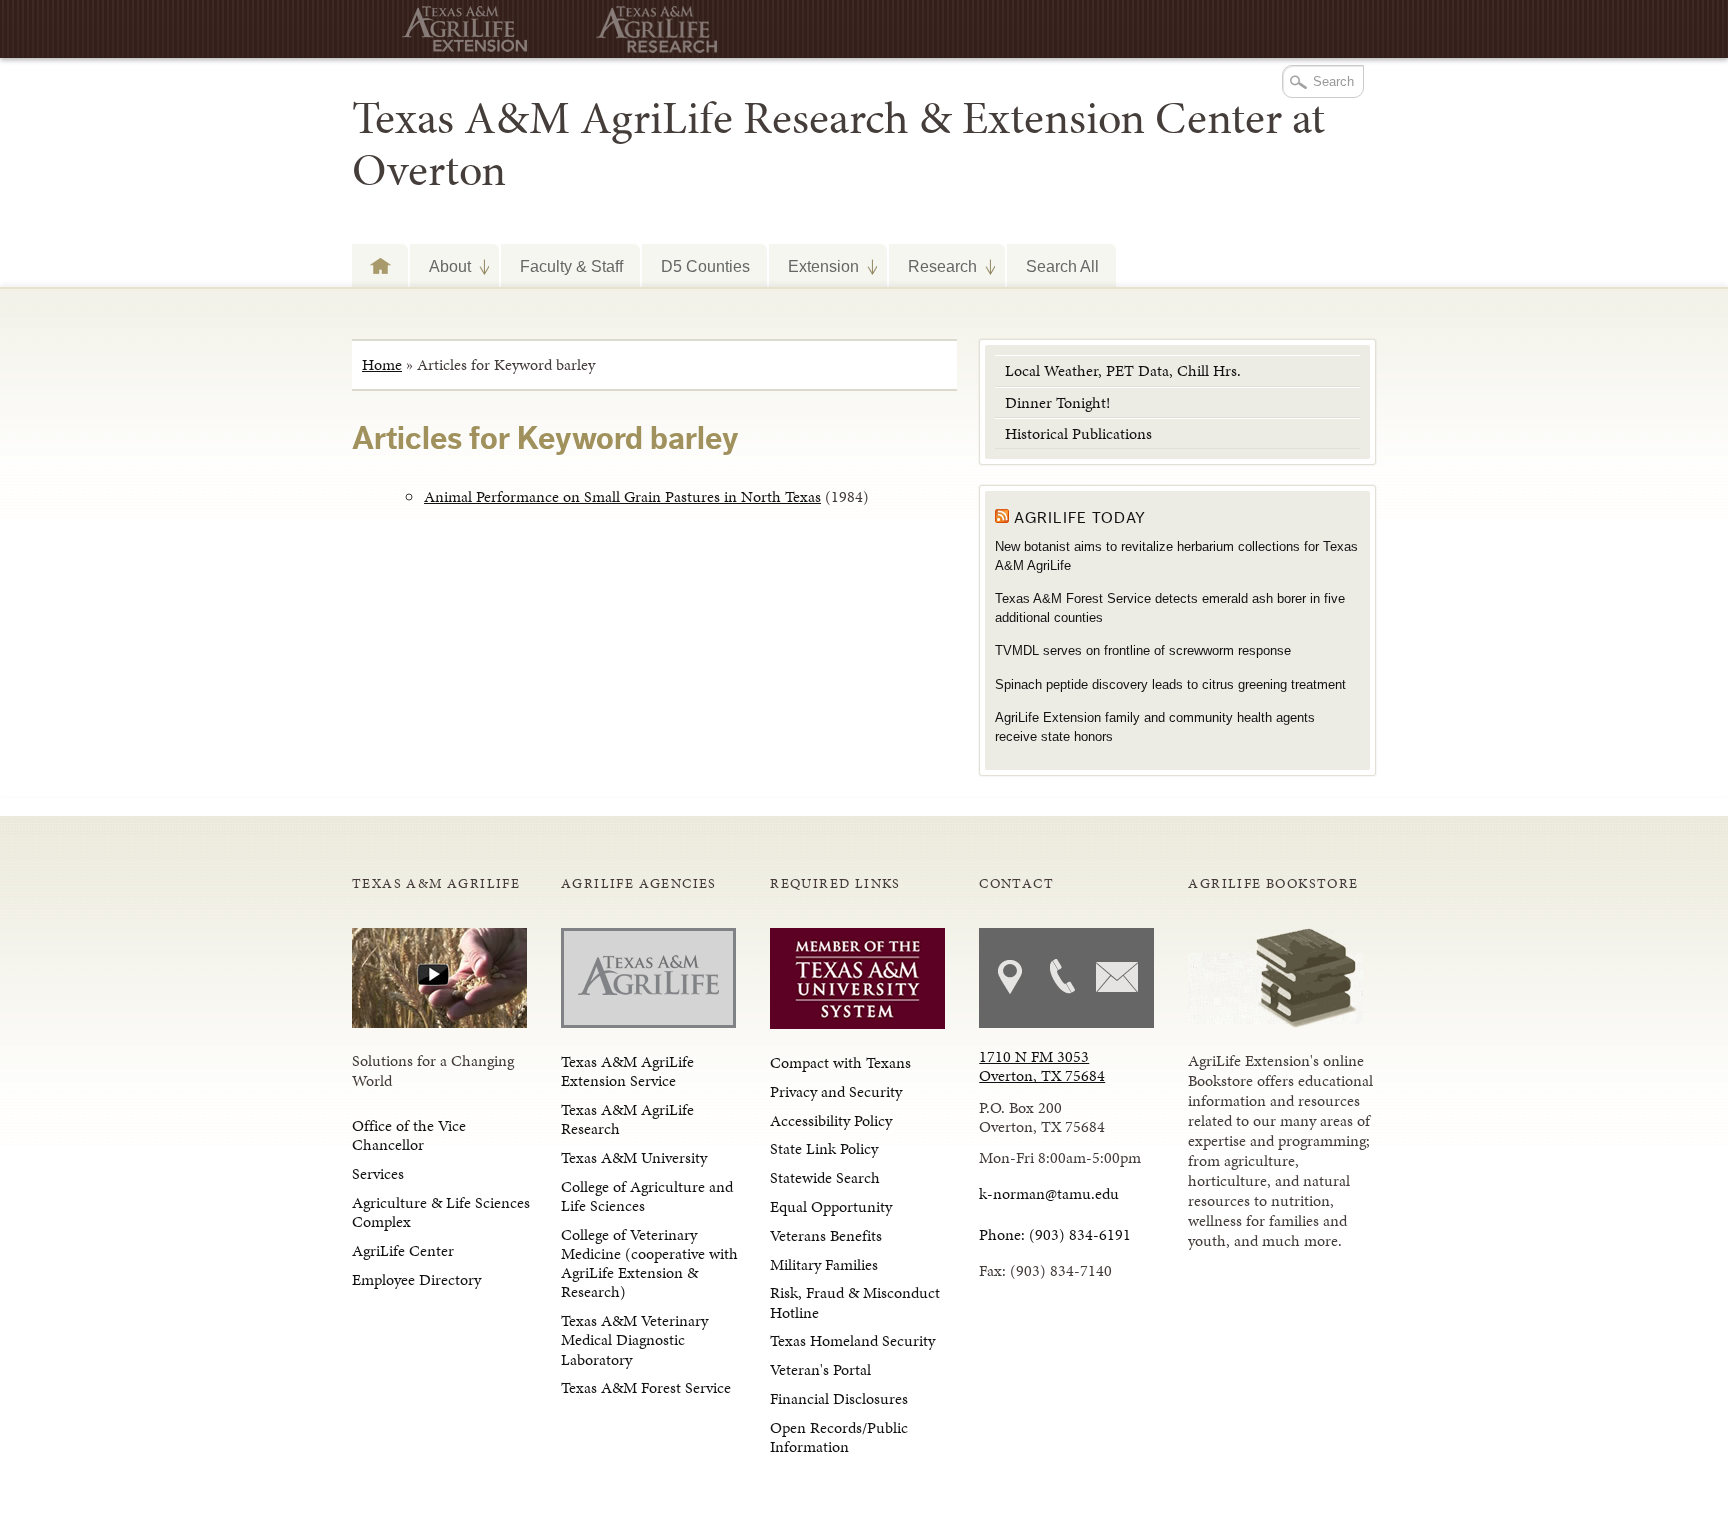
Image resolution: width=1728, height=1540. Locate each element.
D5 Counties (705, 266)
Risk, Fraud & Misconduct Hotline (855, 1302)
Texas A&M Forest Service (646, 1387)
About (440, 265)
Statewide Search (825, 1177)
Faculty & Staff (571, 266)
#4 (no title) (380, 265)
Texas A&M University (634, 1157)
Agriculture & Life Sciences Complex (441, 1212)
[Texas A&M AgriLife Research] (652, 29)
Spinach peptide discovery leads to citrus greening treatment (1170, 684)
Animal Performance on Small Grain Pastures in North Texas (622, 496)
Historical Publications (1078, 433)
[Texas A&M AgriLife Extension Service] (457, 29)
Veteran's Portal (820, 1369)
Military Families (824, 1264)
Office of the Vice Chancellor (409, 1135)
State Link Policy (824, 1148)
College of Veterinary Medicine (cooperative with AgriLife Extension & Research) (649, 1263)
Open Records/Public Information (839, 1437)
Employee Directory (416, 1279)
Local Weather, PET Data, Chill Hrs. (1123, 370)
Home (382, 364)
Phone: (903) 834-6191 (1055, 1234)
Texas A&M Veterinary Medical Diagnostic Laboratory (634, 1339)
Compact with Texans (840, 1062)
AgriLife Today (1080, 518)
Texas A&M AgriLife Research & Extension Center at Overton (838, 144)
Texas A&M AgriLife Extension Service (627, 1071)
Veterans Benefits (826, 1235)
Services (378, 1173)
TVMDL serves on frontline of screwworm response (1143, 650)
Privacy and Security (836, 1091)
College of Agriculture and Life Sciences (647, 1196)
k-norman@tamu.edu (1049, 1193)
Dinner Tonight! (1057, 402)
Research (933, 265)
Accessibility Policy (831, 1120)
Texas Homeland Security (852, 1340)
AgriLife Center (403, 1250)
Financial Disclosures (839, 1398)
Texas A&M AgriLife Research (627, 1119)
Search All (1062, 266)
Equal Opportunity (831, 1206)
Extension (814, 265)
